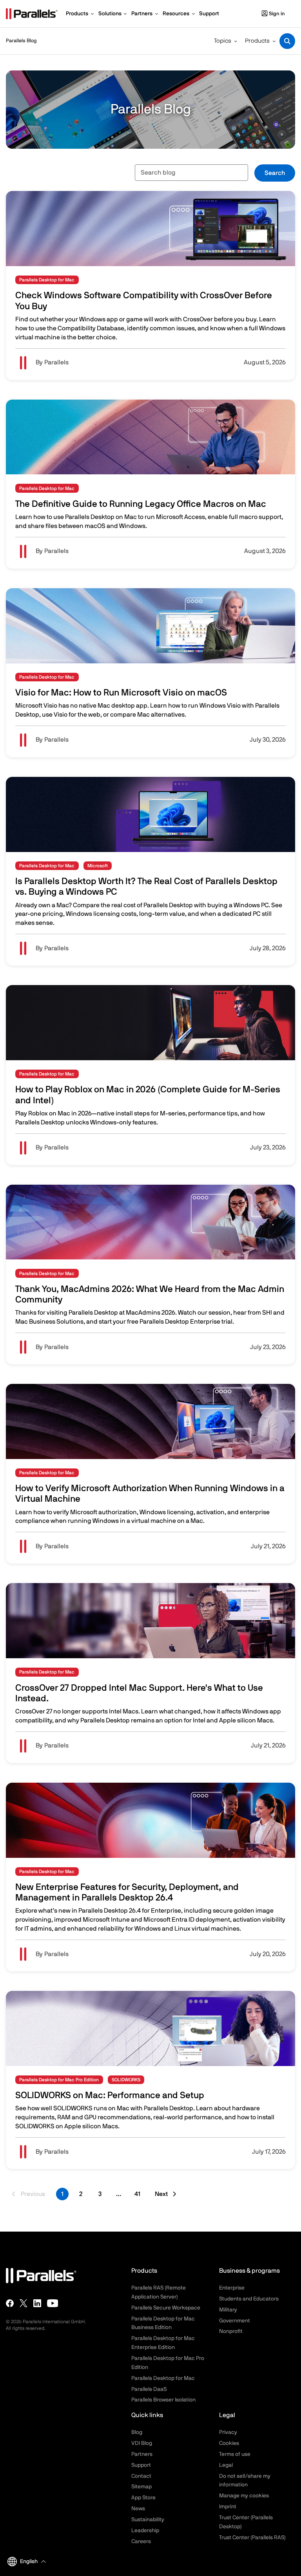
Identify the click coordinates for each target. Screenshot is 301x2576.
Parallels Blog (21, 41)
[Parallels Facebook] (10, 2303)
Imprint (228, 2507)
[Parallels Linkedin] (37, 2303)
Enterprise (232, 2288)
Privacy (228, 2432)
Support (141, 2465)
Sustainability (148, 2520)
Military (228, 2310)
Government (235, 2321)
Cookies (229, 2443)
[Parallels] (32, 14)
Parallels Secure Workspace (166, 2308)
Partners (142, 2454)
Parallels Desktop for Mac (163, 2378)
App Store (143, 2498)
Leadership (145, 2531)
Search (275, 173)
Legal (226, 2465)
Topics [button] (223, 41)
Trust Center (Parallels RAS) (252, 2538)
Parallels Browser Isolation (163, 2400)
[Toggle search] (287, 41)
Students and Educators (249, 2299)
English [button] (29, 2562)
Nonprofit (231, 2331)
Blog (137, 2432)
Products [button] (257, 41)
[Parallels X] (24, 2303)
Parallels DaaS (149, 2389)
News (138, 2509)
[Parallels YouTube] (53, 2303)
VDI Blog (142, 2443)
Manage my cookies (244, 2496)
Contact (141, 2476)
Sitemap (141, 2487)
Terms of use (235, 2454)
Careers (141, 2542)
